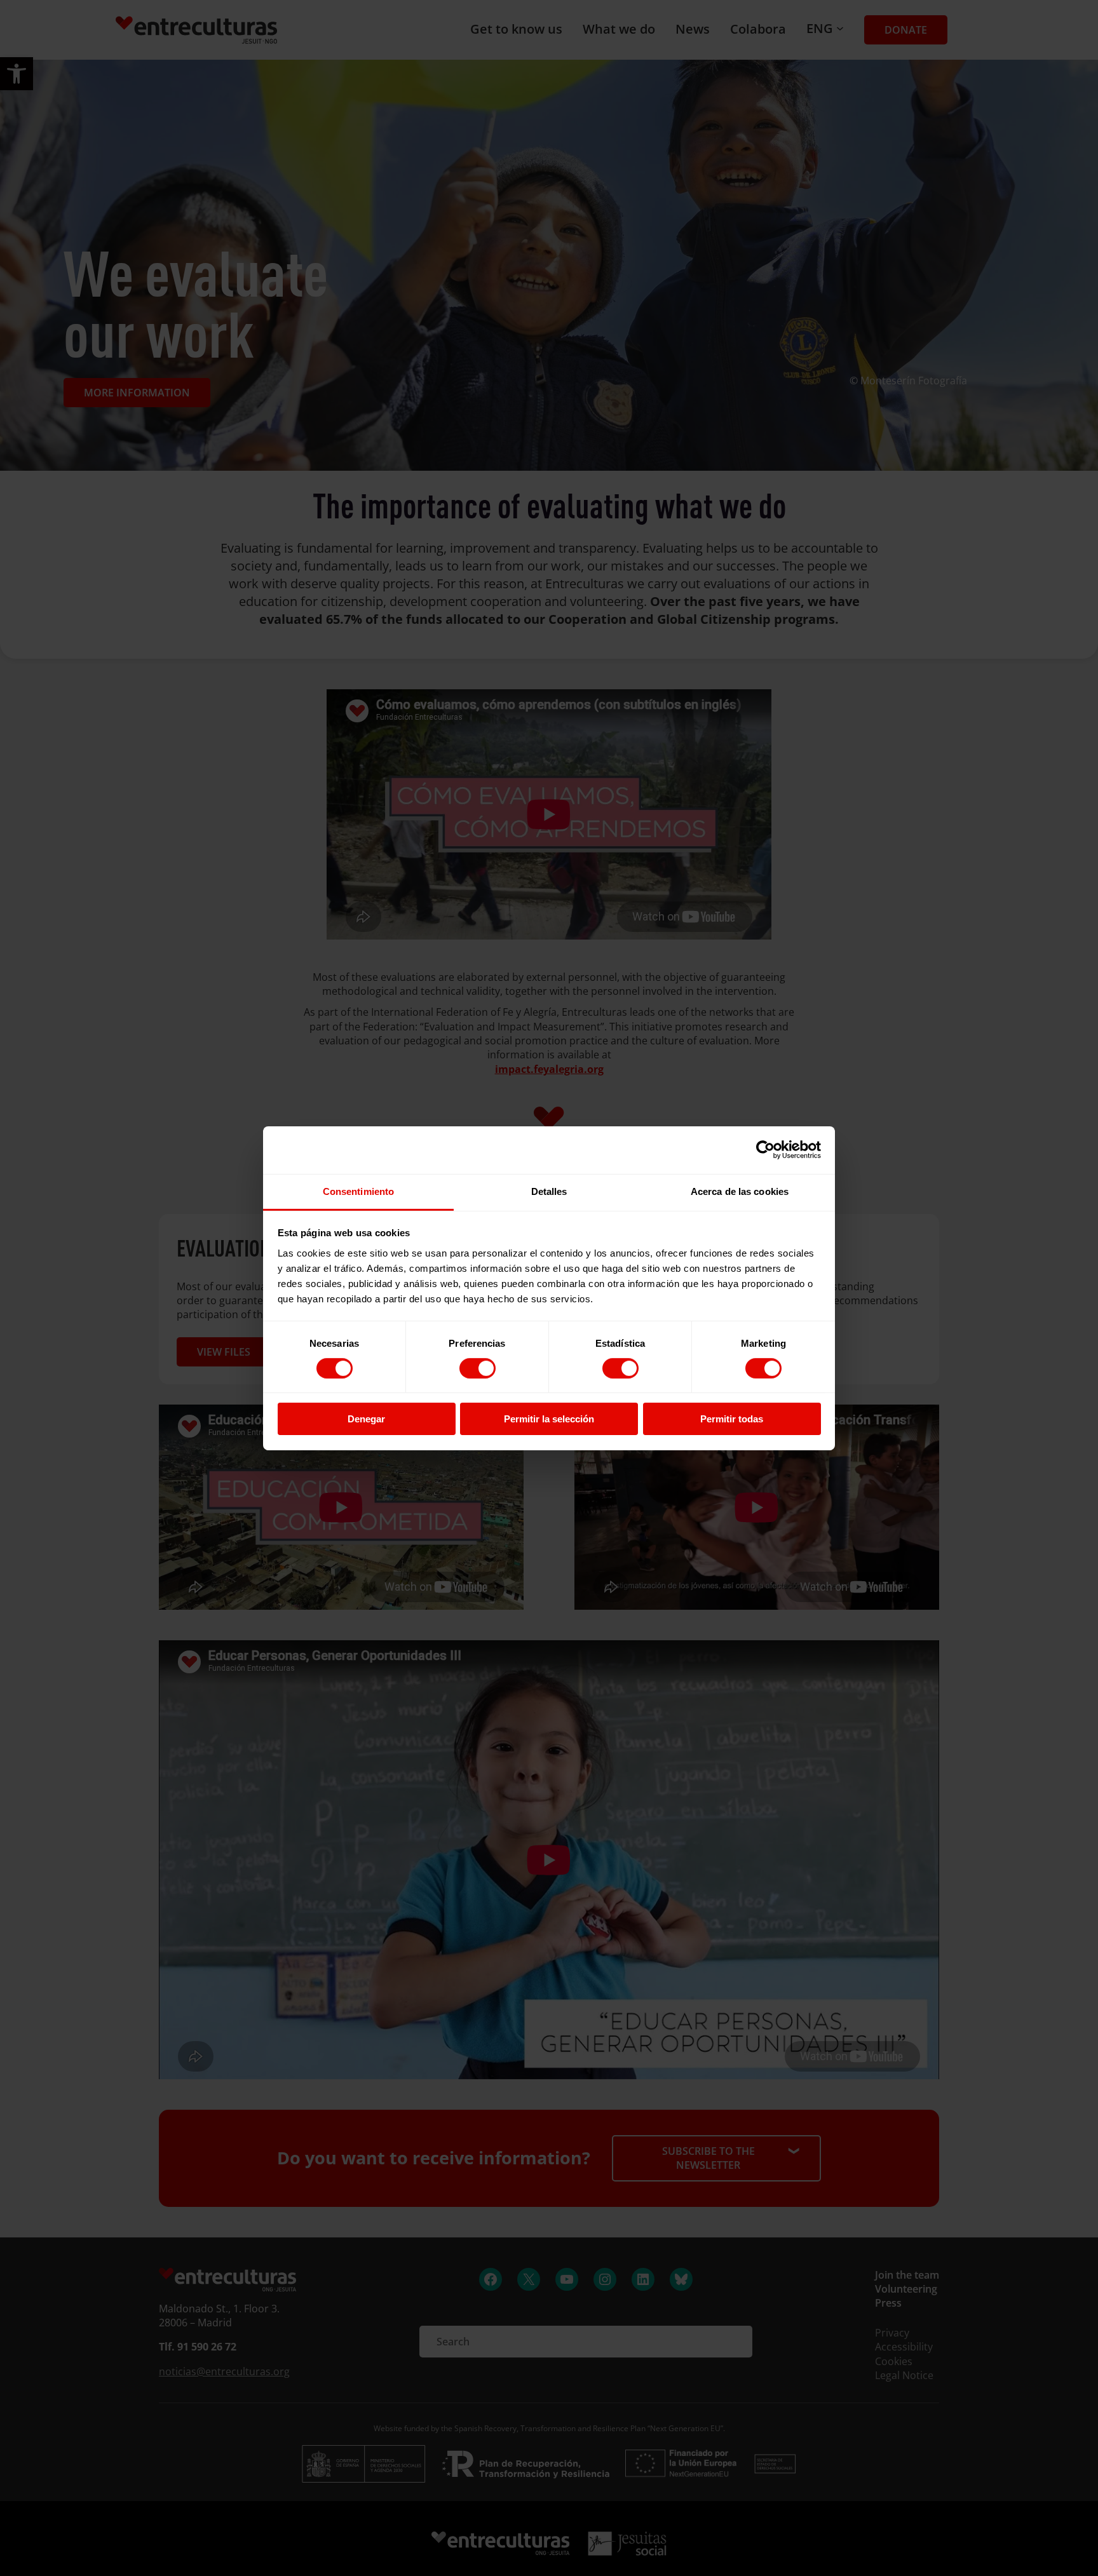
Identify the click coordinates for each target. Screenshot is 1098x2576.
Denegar (366, 1419)
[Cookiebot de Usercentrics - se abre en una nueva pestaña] (765, 1150)
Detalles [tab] (549, 1191)
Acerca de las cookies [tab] (740, 1191)
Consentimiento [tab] (358, 1191)
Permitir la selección (549, 1419)
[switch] (478, 1368)
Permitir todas (732, 1419)
